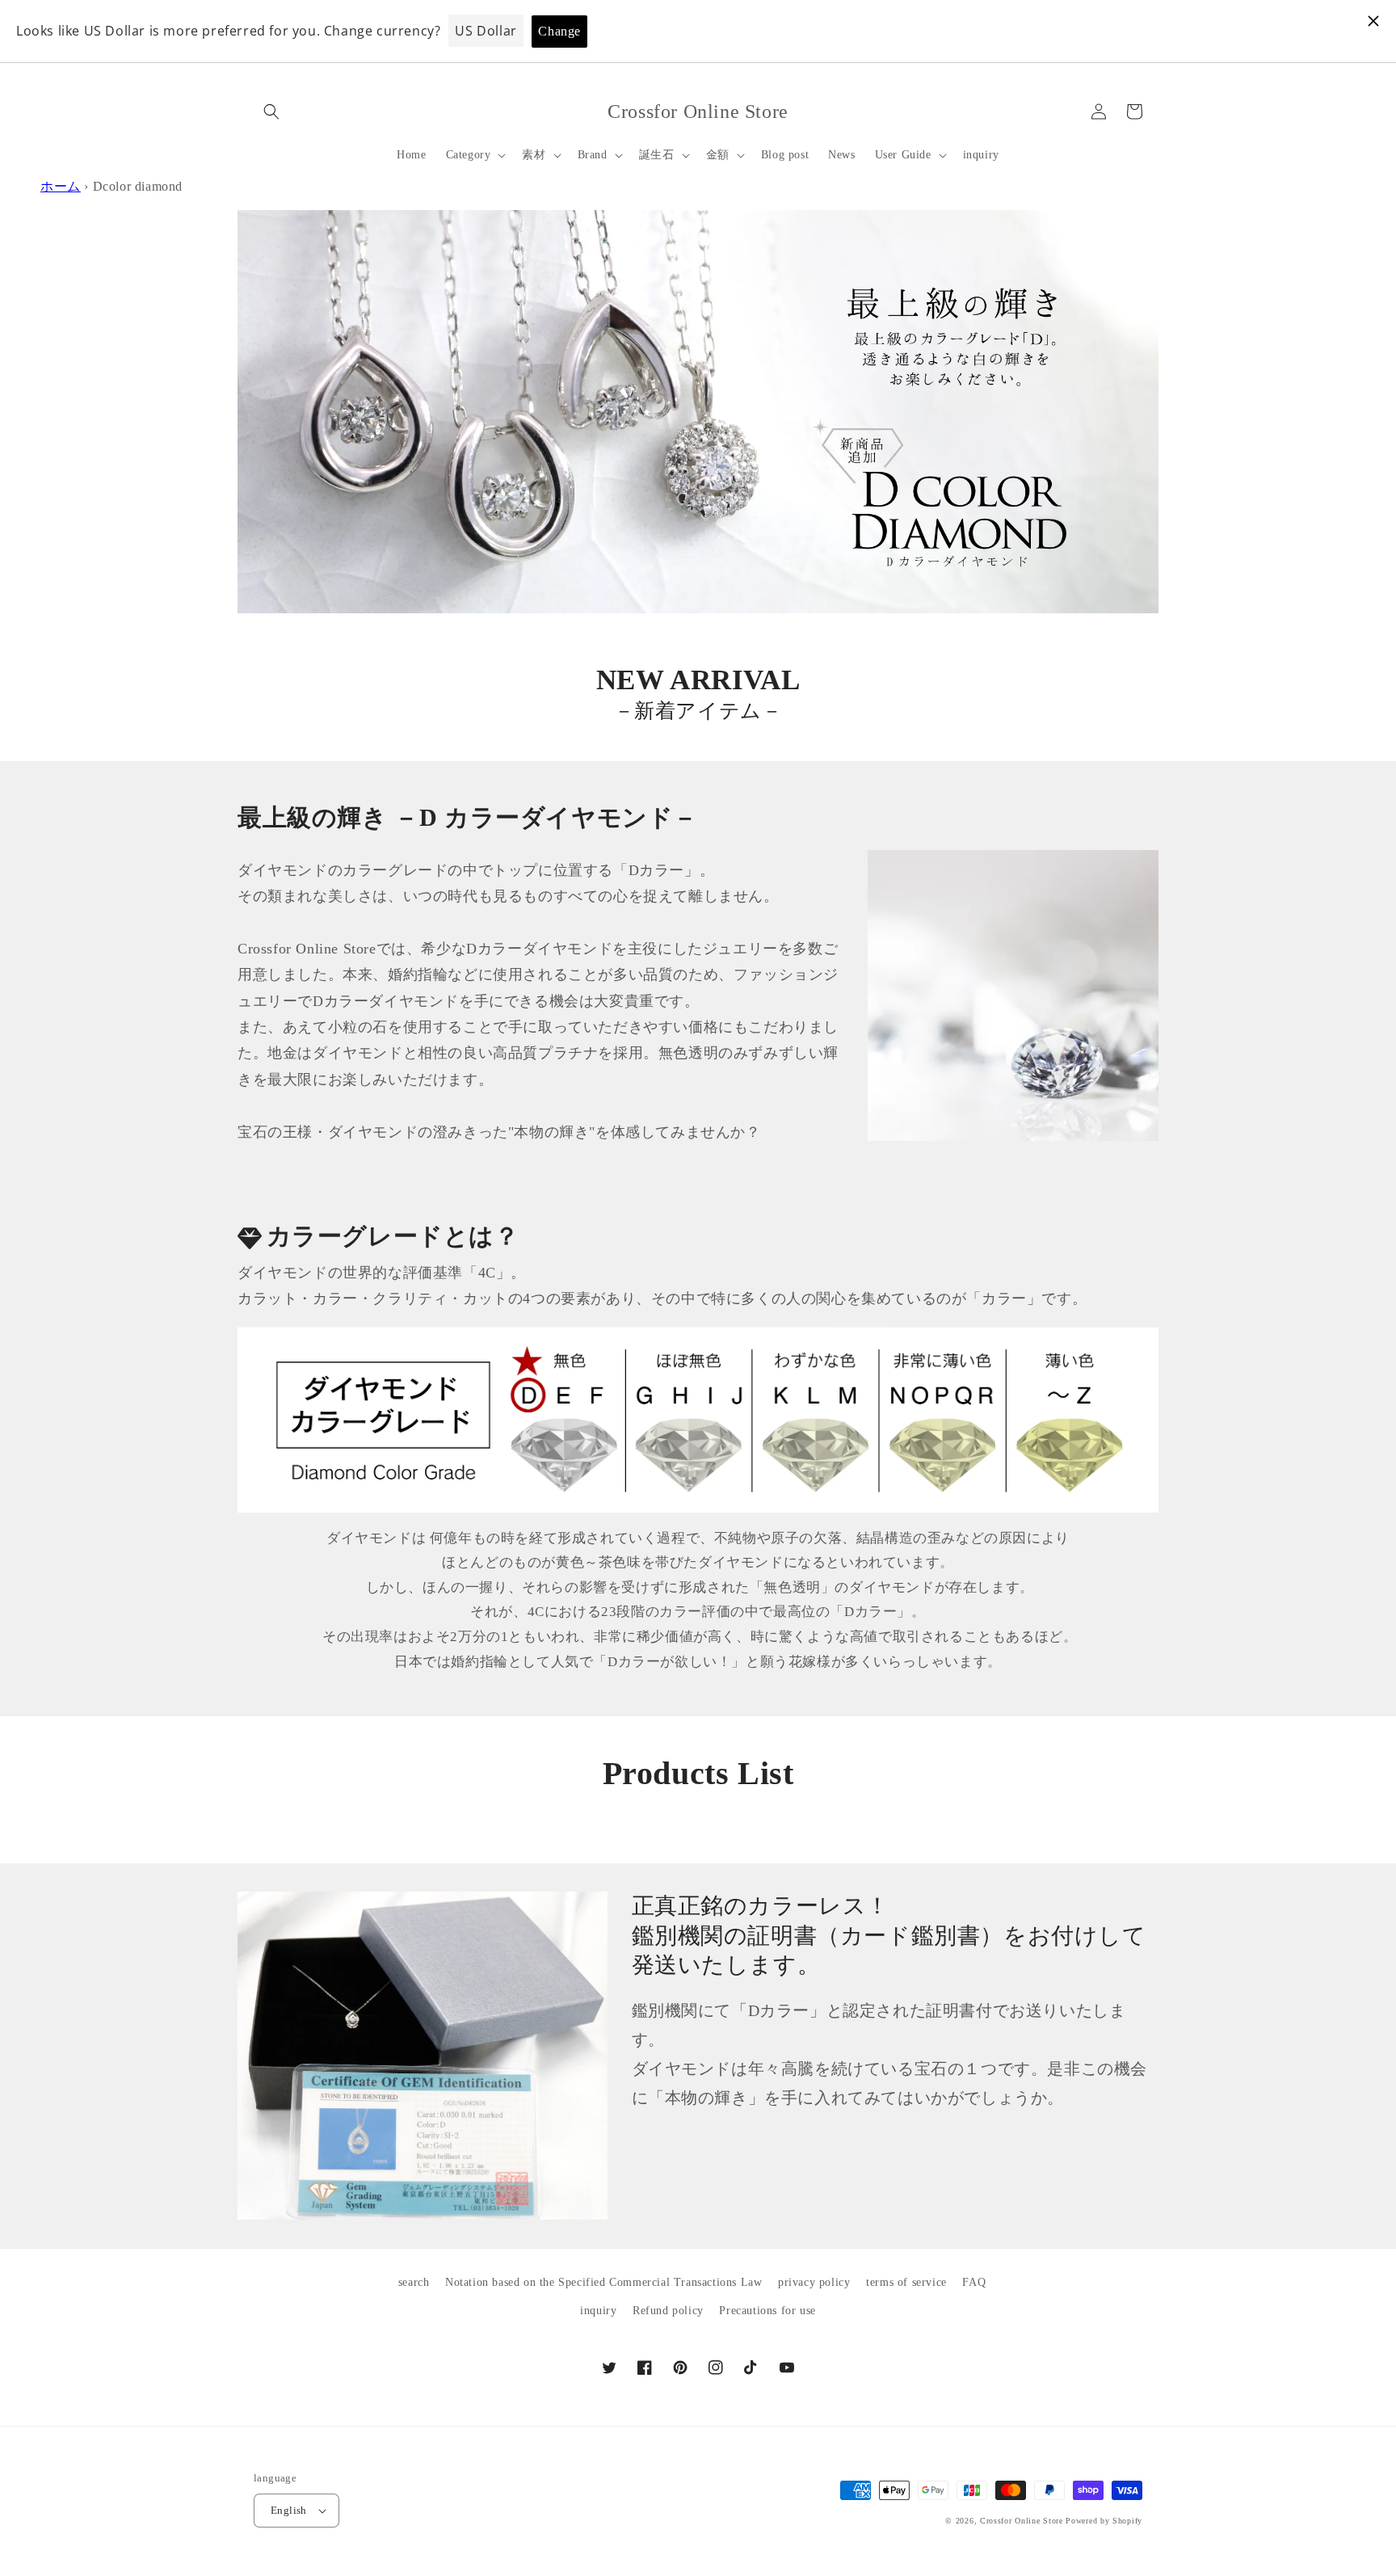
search (414, 2282)
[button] (271, 112)
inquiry (598, 2311)
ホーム (61, 186)
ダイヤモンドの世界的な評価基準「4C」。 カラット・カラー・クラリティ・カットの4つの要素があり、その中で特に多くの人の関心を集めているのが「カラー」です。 (662, 1286)
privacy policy (814, 2282)
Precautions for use (767, 2311)
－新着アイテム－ (698, 711)
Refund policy (668, 2311)
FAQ (974, 2282)
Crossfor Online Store (1023, 2521)
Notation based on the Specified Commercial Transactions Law (603, 2282)
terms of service (906, 2282)
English (289, 2510)
